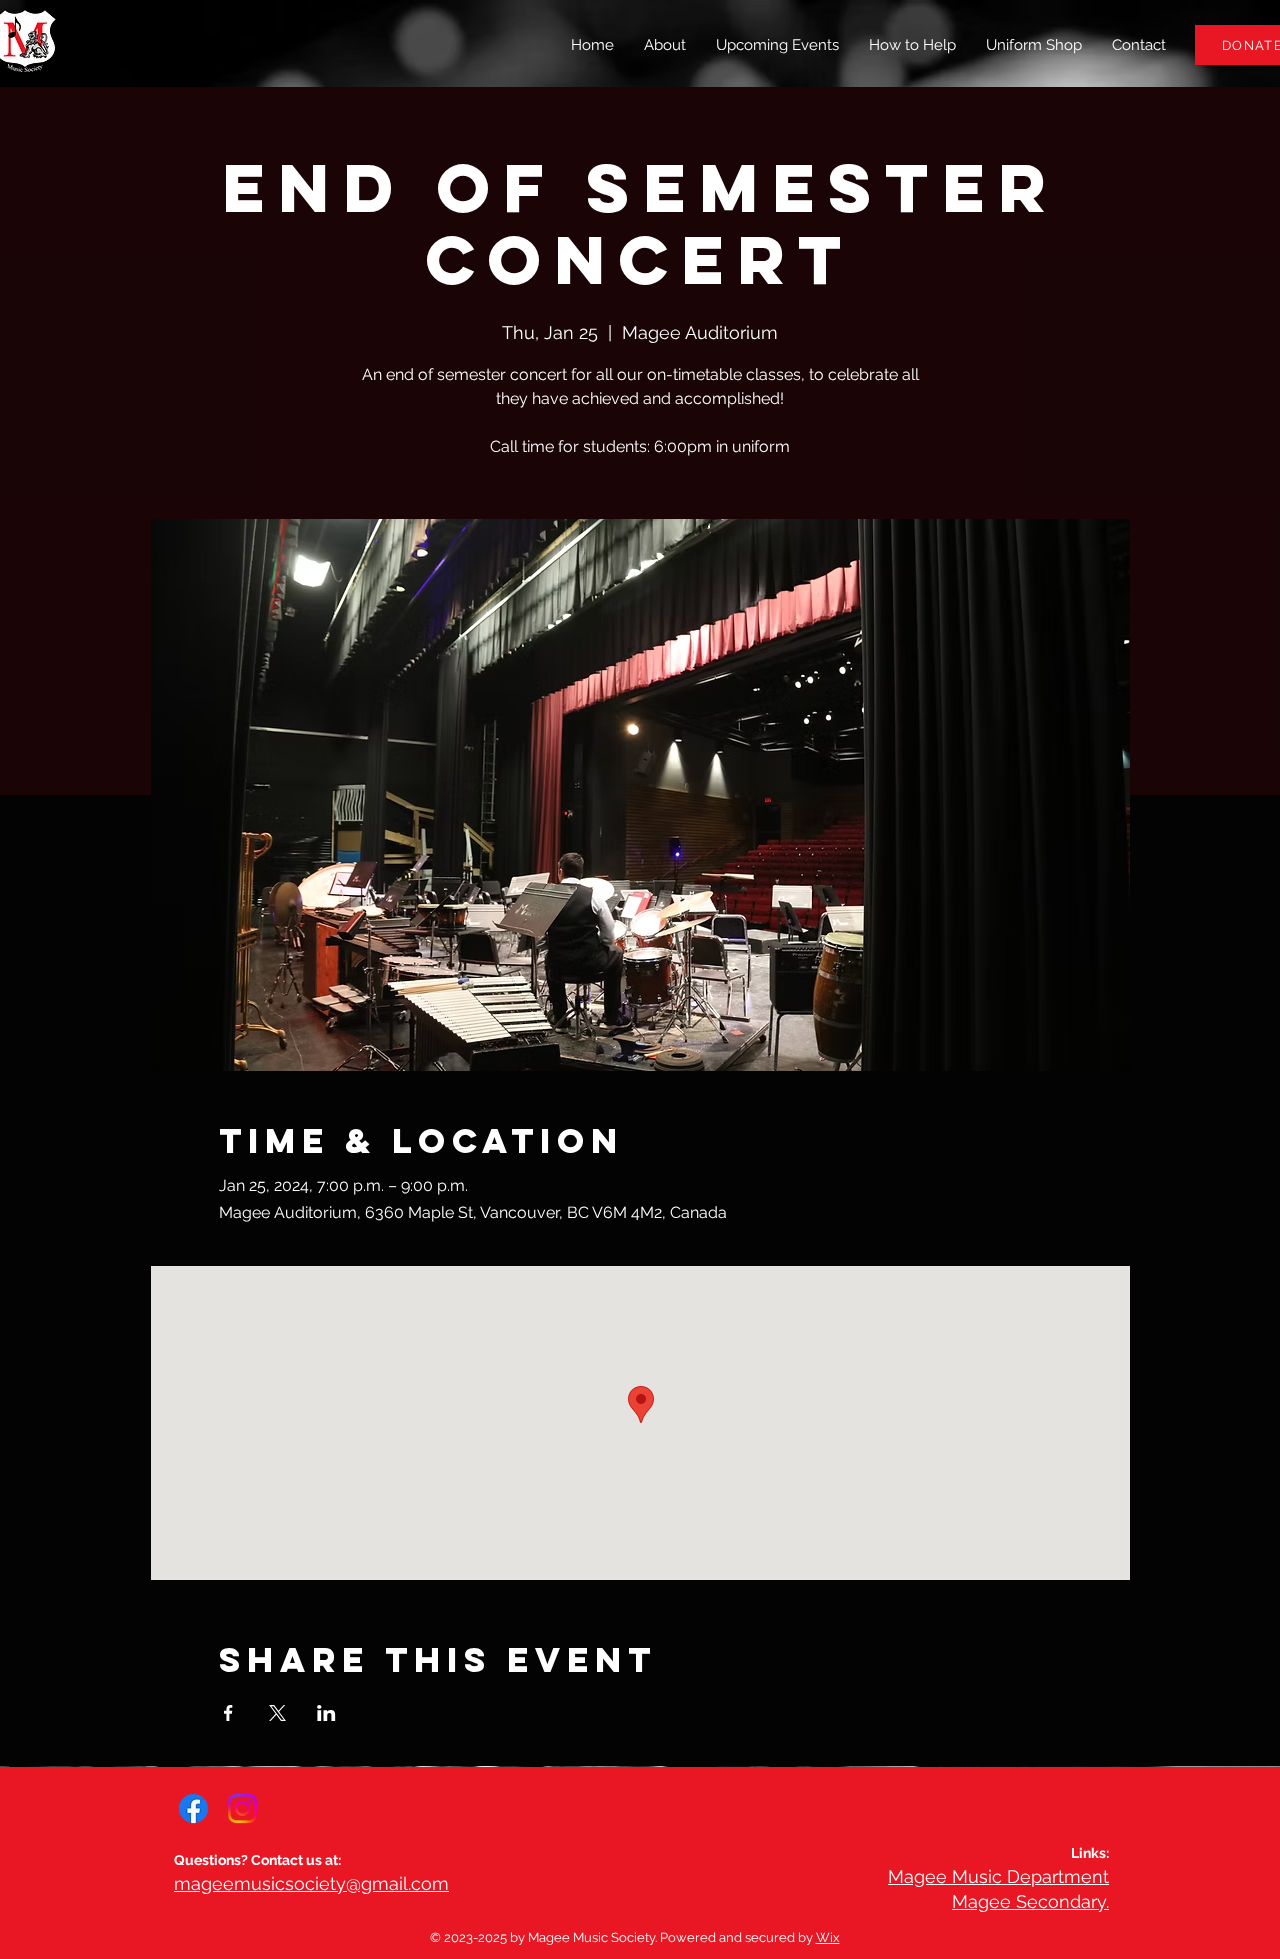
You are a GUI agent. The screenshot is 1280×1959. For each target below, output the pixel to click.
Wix (828, 1937)
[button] (912, 45)
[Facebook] (193, 1808)
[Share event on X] (277, 1713)
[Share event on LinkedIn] (326, 1713)
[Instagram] (242, 1808)
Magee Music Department (998, 1876)
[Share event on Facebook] (228, 1713)
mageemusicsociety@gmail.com (311, 1883)
